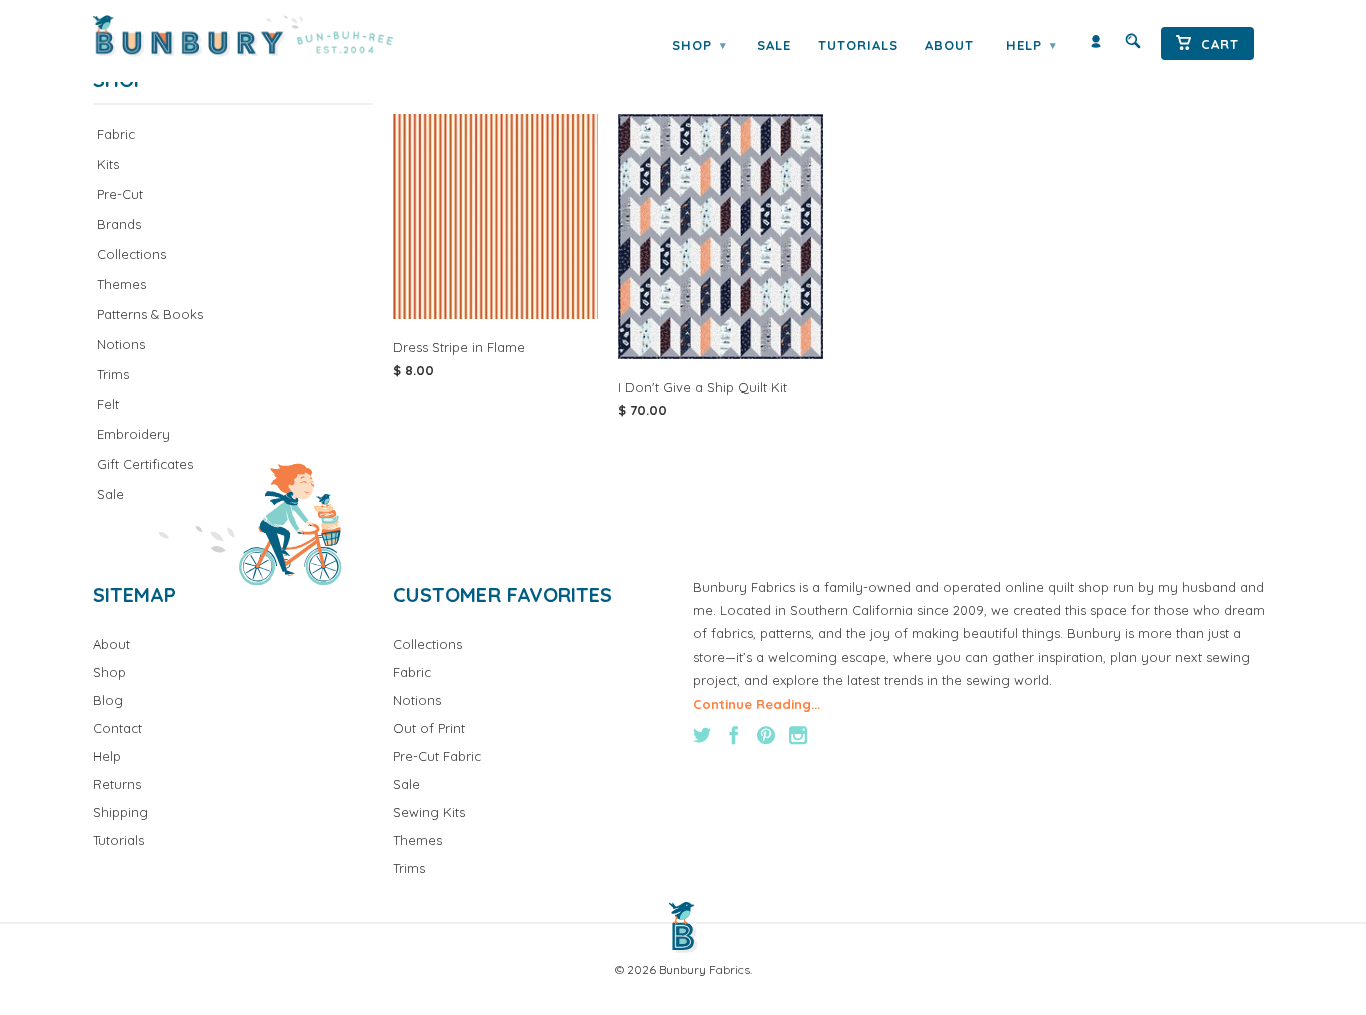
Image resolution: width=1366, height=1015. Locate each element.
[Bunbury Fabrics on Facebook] (734, 735)
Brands (119, 224)
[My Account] (1096, 45)
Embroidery (133, 434)
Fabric (116, 134)
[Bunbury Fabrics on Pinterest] (766, 735)
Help (1031, 45)
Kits (108, 164)
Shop (699, 45)
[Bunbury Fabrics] (270, 36)
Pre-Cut (120, 194)
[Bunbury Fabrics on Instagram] (798, 735)
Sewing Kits (429, 812)
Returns (117, 784)
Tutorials (858, 45)
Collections (131, 254)
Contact (117, 728)
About (949, 45)
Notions (121, 344)
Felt (108, 404)
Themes (121, 284)
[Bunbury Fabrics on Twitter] (702, 735)
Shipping (120, 812)
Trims (113, 374)
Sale (774, 45)
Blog (108, 700)
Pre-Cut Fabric (437, 756)
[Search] (1133, 45)
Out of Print (429, 728)
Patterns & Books (150, 314)
